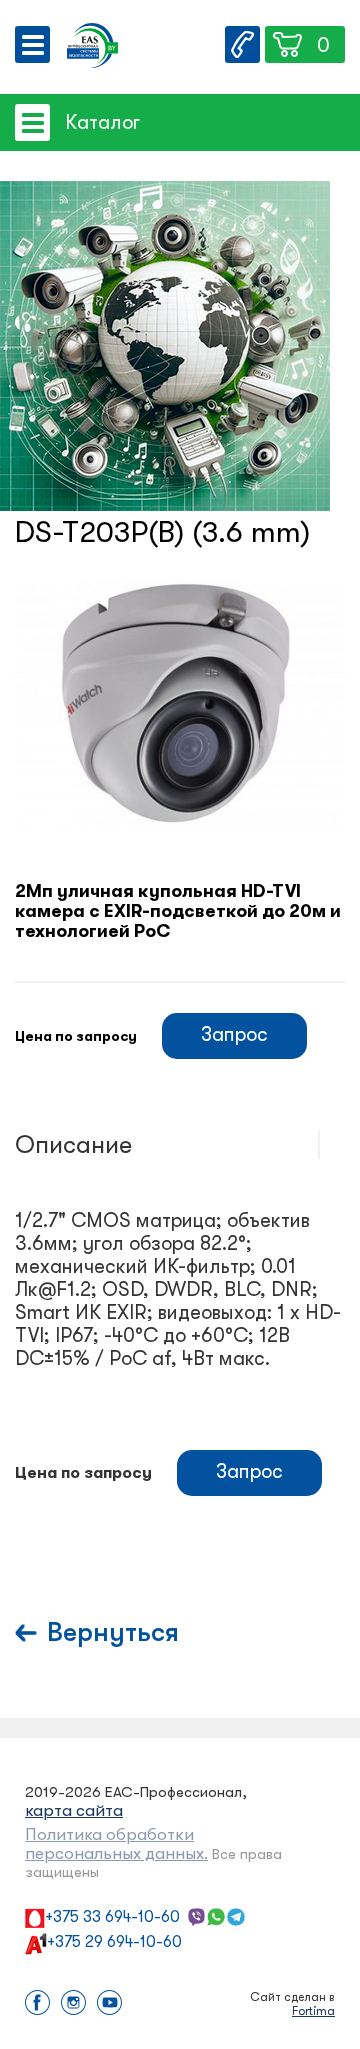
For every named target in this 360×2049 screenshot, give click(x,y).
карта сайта (74, 1810)
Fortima (313, 2011)
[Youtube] (109, 2004)
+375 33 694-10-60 (112, 1917)
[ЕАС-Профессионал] (92, 47)
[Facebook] (37, 2004)
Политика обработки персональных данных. (116, 1844)
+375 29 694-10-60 (114, 1942)
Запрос (234, 1034)
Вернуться (113, 1632)
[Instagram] (73, 2004)
